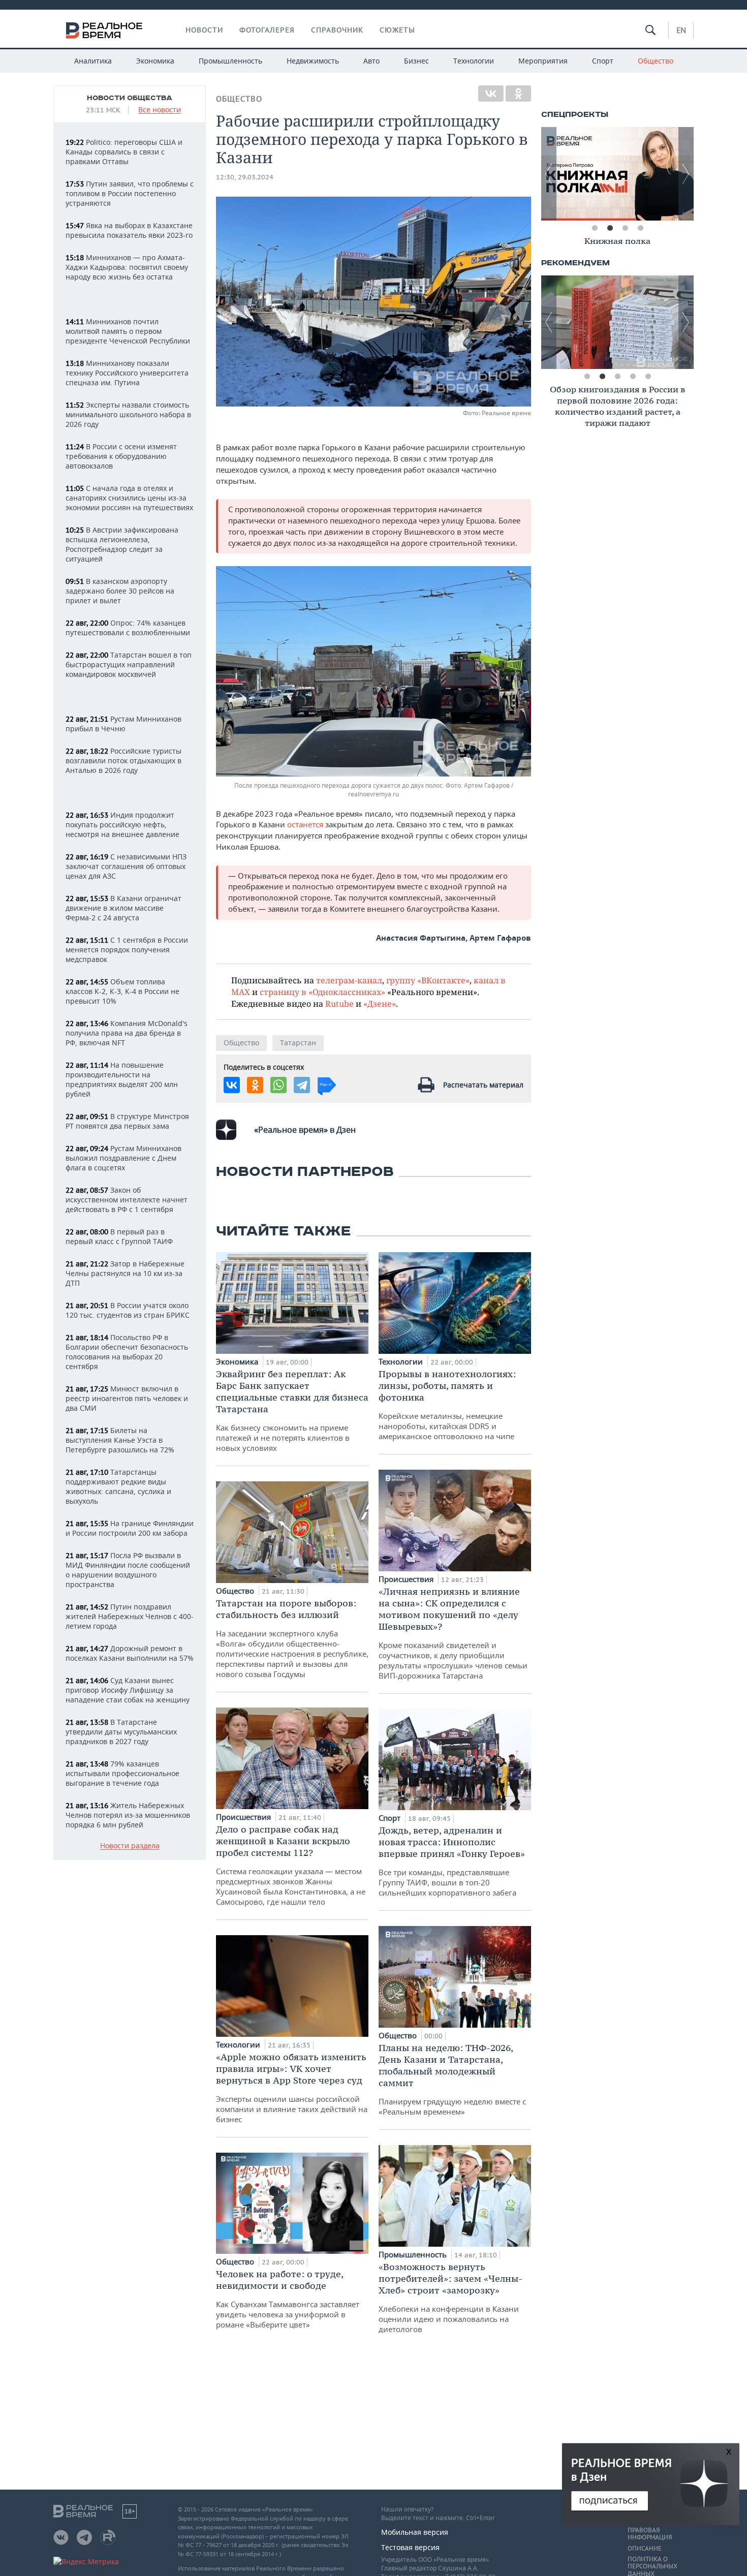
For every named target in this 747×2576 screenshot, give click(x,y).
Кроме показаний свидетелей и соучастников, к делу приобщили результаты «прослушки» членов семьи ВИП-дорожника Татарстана (453, 1633)
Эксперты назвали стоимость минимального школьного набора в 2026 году (128, 414)
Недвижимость (313, 61)
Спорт (603, 61)
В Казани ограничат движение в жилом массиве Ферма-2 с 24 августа (123, 908)
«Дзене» (380, 1003)
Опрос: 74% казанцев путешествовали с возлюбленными (128, 628)
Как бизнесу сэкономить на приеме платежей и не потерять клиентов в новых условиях (292, 1410)
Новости (204, 30)
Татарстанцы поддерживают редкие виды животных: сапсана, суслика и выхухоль (118, 1486)
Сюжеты (397, 30)
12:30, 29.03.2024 (245, 177)
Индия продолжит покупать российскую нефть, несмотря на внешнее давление (122, 825)
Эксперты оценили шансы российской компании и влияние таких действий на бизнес (292, 2088)
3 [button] (625, 228)
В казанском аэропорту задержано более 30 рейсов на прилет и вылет (120, 591)
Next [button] (686, 174)
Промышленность (230, 61)
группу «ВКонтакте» (428, 980)
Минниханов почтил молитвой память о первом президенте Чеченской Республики (128, 331)
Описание (645, 2549)
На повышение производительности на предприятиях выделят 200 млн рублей (122, 1079)
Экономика (155, 61)
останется (305, 824)
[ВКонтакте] (491, 94)
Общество (656, 61)
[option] (617, 174)
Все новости (160, 110)
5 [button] (648, 377)
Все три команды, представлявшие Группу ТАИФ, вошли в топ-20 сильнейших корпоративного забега (452, 1861)
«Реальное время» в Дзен (305, 1130)
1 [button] (595, 228)
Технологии (474, 61)
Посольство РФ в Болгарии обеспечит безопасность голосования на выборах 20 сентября (127, 1352)
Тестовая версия (410, 2547)
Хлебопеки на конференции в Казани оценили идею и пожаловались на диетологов (450, 2298)
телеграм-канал (349, 980)
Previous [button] (549, 174)
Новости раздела (130, 1846)
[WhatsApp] (278, 1085)
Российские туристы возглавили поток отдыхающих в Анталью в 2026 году (123, 761)
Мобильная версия (415, 2532)
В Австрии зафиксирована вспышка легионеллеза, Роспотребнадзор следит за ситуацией (122, 544)
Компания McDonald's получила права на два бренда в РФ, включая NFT (127, 1033)
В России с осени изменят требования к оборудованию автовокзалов (121, 456)
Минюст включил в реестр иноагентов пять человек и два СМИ (127, 1398)
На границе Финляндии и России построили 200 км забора (130, 1528)
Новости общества (130, 98)
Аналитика (93, 61)
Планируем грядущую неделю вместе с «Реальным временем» (452, 2079)
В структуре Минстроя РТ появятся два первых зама (127, 1121)
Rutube (339, 1003)
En (681, 30)
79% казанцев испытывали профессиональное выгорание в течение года (122, 1773)
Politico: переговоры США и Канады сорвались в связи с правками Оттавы (124, 152)
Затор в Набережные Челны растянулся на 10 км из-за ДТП (125, 1273)
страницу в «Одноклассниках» (322, 992)
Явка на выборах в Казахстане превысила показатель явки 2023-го (129, 230)
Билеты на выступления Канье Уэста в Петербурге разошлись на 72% (120, 1440)
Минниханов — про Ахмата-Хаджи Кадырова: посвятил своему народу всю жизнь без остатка (127, 267)
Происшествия (244, 1817)
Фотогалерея (267, 30)
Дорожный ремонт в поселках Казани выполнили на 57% (130, 1653)
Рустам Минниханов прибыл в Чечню (123, 724)
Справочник (337, 30)
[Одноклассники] (518, 94)
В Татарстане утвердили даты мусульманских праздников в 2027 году (121, 1732)
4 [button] (640, 228)
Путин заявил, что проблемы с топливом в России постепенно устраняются (130, 193)
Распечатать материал (483, 1085)
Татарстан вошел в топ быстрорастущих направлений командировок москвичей (129, 664)
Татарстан (298, 1043)
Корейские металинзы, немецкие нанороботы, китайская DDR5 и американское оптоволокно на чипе (447, 1405)
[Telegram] (302, 1085)
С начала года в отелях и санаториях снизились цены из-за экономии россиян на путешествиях (129, 498)
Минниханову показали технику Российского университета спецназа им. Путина (127, 373)
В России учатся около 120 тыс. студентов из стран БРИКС (128, 1310)
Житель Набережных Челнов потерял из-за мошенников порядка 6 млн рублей (128, 1815)
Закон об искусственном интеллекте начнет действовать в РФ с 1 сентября (127, 1200)
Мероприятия (543, 61)
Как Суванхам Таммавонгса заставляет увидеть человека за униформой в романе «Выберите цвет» (288, 2299)
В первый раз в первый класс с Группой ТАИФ (119, 1236)
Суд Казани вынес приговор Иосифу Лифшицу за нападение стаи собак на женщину (128, 1690)
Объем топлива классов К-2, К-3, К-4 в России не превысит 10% (122, 991)
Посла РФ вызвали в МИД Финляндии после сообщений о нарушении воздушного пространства (128, 1570)
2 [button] (610, 228)
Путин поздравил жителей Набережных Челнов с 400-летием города (130, 1616)
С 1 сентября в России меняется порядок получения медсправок (127, 950)
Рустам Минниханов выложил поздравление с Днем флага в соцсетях (123, 1158)
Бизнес (416, 61)
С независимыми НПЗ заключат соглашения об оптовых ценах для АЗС (126, 866)
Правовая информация (650, 2534)
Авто (371, 61)
